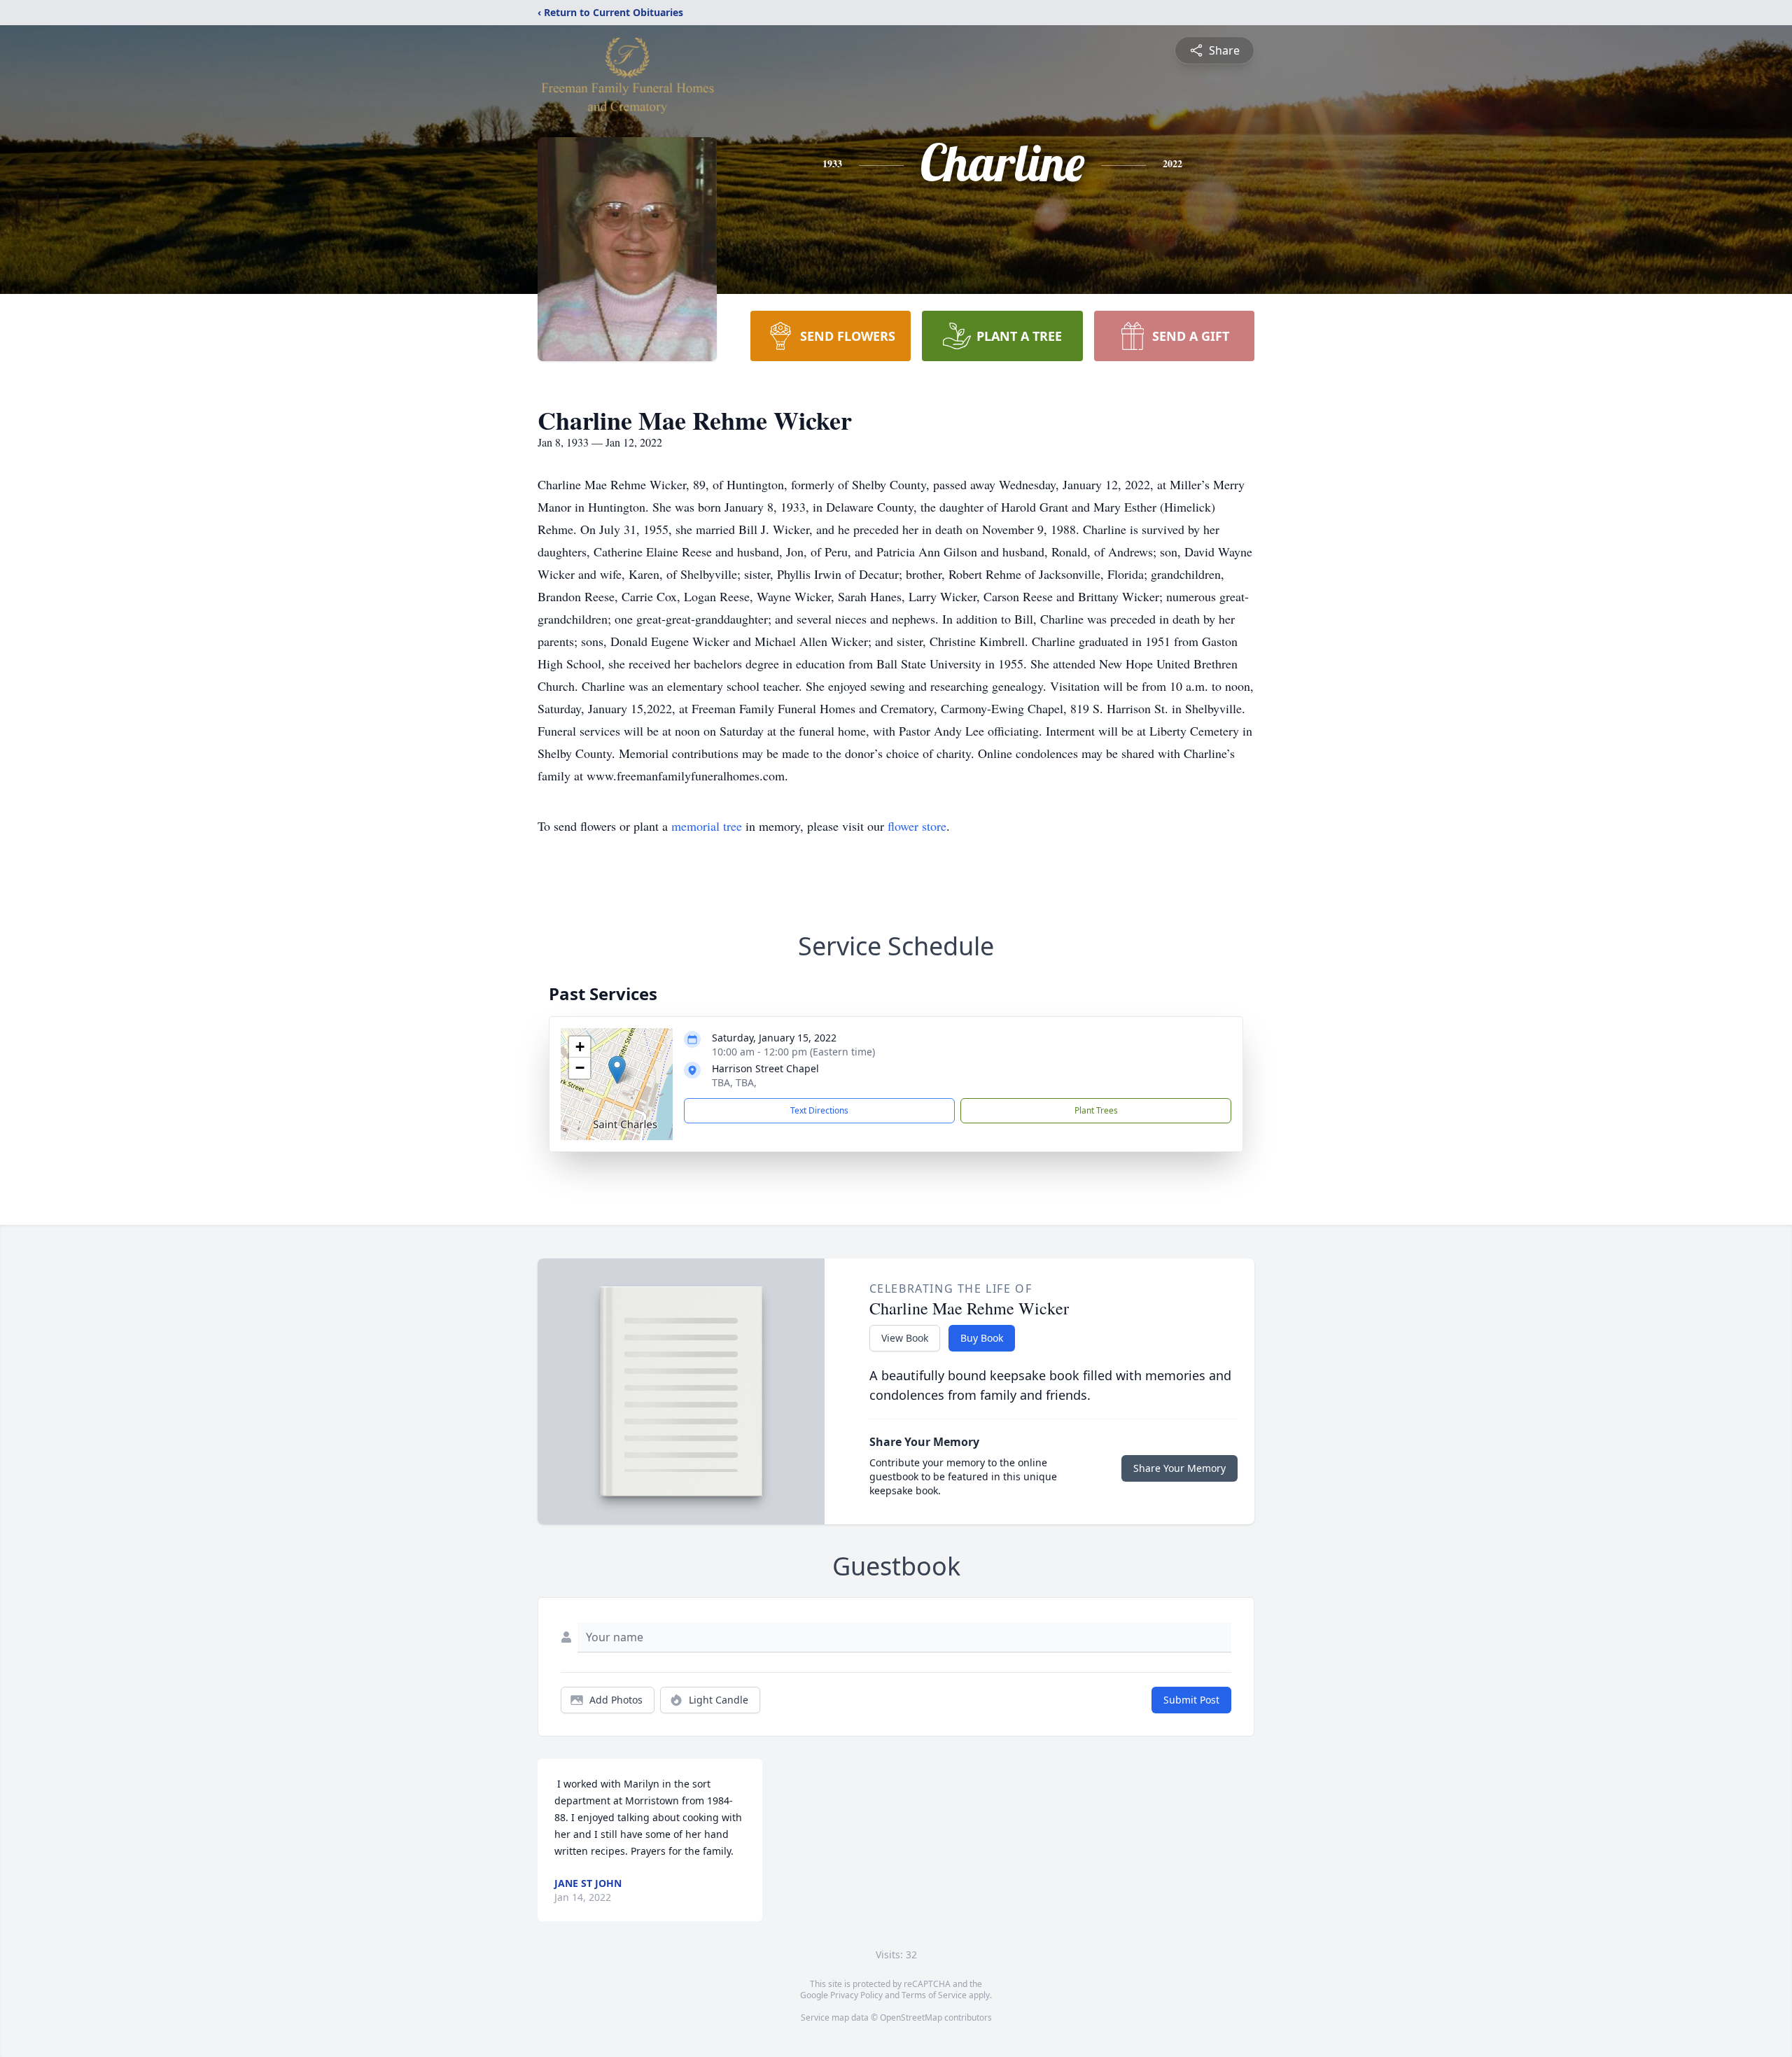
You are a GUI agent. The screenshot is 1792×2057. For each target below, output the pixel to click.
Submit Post (1191, 1700)
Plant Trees (1096, 1110)
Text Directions (819, 1110)
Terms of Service (934, 1995)
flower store (917, 826)
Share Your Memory (1179, 1468)
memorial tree (707, 826)
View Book (905, 1338)
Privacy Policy (856, 1995)
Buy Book (982, 1338)
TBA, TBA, (734, 1082)
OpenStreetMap (911, 2017)
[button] (617, 1070)
